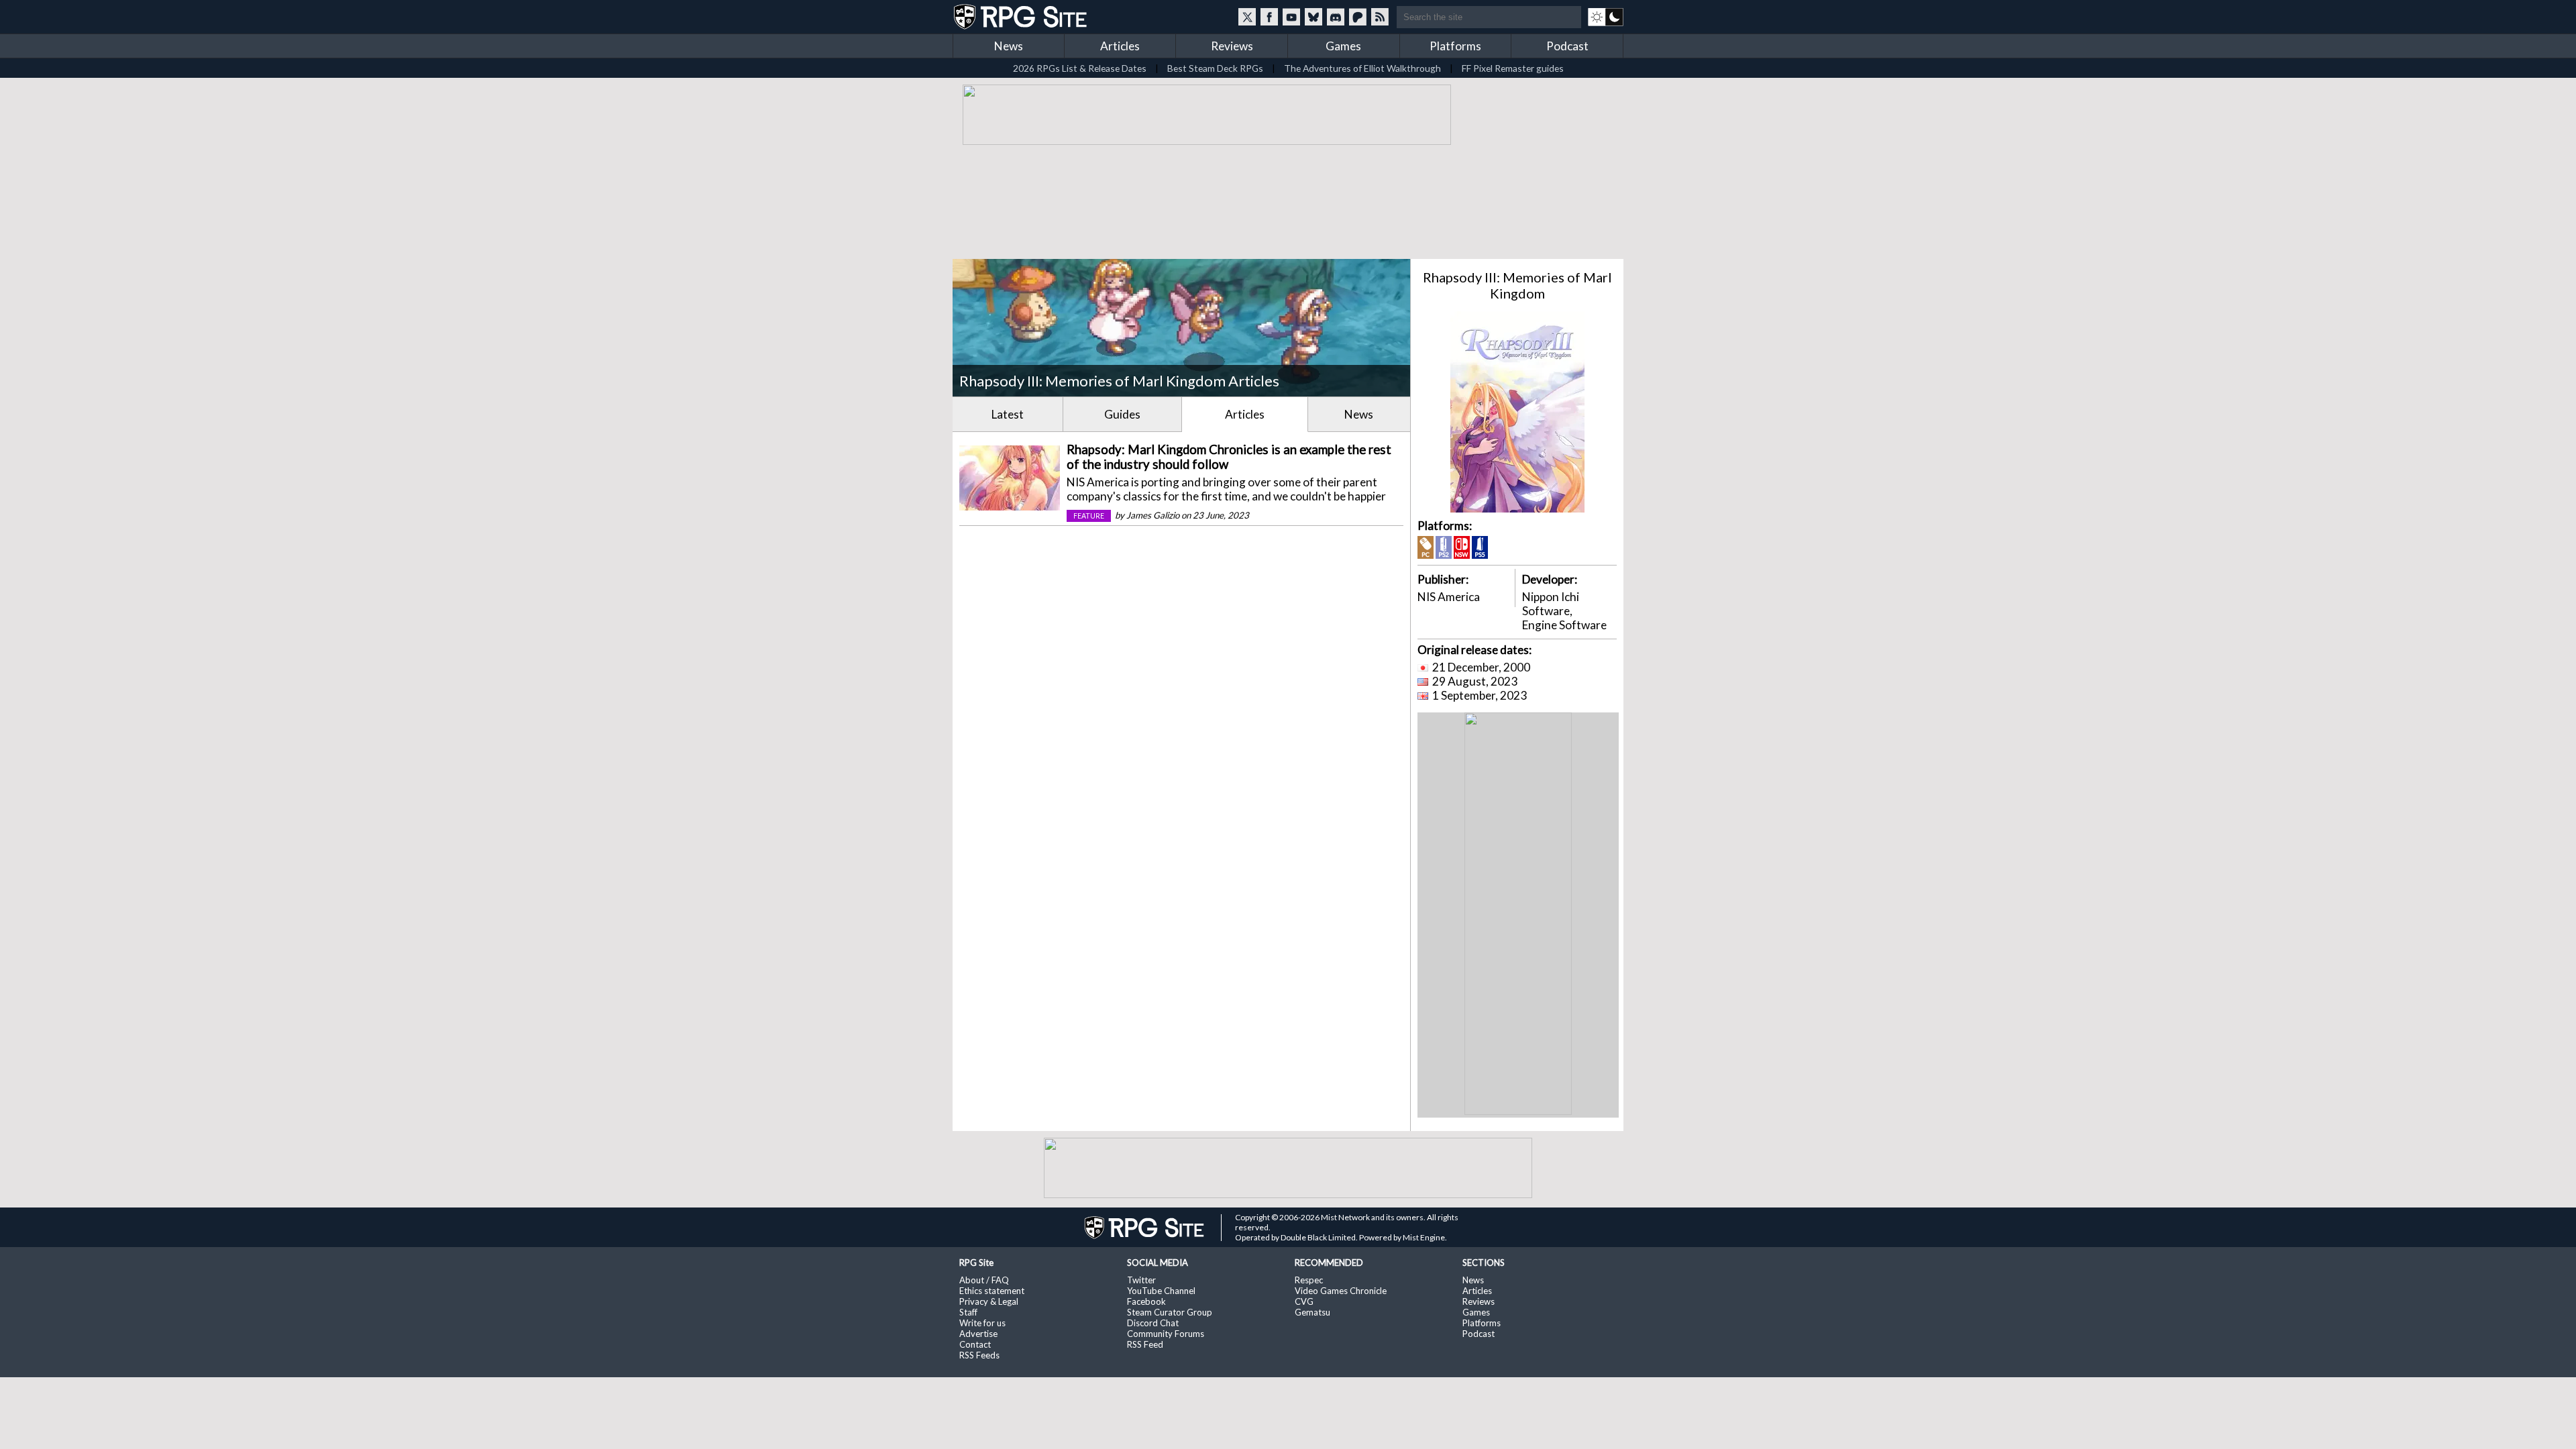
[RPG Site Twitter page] (1247, 17)
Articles (1120, 46)
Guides (1122, 414)
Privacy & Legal (989, 1301)
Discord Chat (1153, 1323)
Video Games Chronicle (1341, 1291)
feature (1089, 516)
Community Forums (1166, 1334)
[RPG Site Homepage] (1022, 17)
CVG (1304, 1301)
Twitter (1141, 1280)
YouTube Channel (1161, 1291)
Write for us (982, 1323)
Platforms (1455, 46)
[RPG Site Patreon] (1358, 17)
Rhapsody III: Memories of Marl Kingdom (1517, 285)
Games (1343, 46)
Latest (1008, 414)
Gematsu (1312, 1312)
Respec (1309, 1280)
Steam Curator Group (1170, 1312)
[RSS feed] (1380, 17)
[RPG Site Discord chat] (1336, 17)
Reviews (1232, 46)
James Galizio (1153, 515)
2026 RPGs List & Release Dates (1080, 68)
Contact (975, 1344)
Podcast (1567, 46)
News (1009, 46)
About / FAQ (984, 1280)
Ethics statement (992, 1291)
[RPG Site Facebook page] (1269, 17)
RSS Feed (1145, 1344)
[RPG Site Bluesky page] (1313, 17)
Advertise (978, 1334)
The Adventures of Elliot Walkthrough (1362, 68)
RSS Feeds (979, 1355)
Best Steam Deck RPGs (1215, 68)
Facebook (1146, 1301)
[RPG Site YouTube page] (1291, 17)
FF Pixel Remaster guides (1513, 68)
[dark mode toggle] (1606, 17)
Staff (968, 1312)
